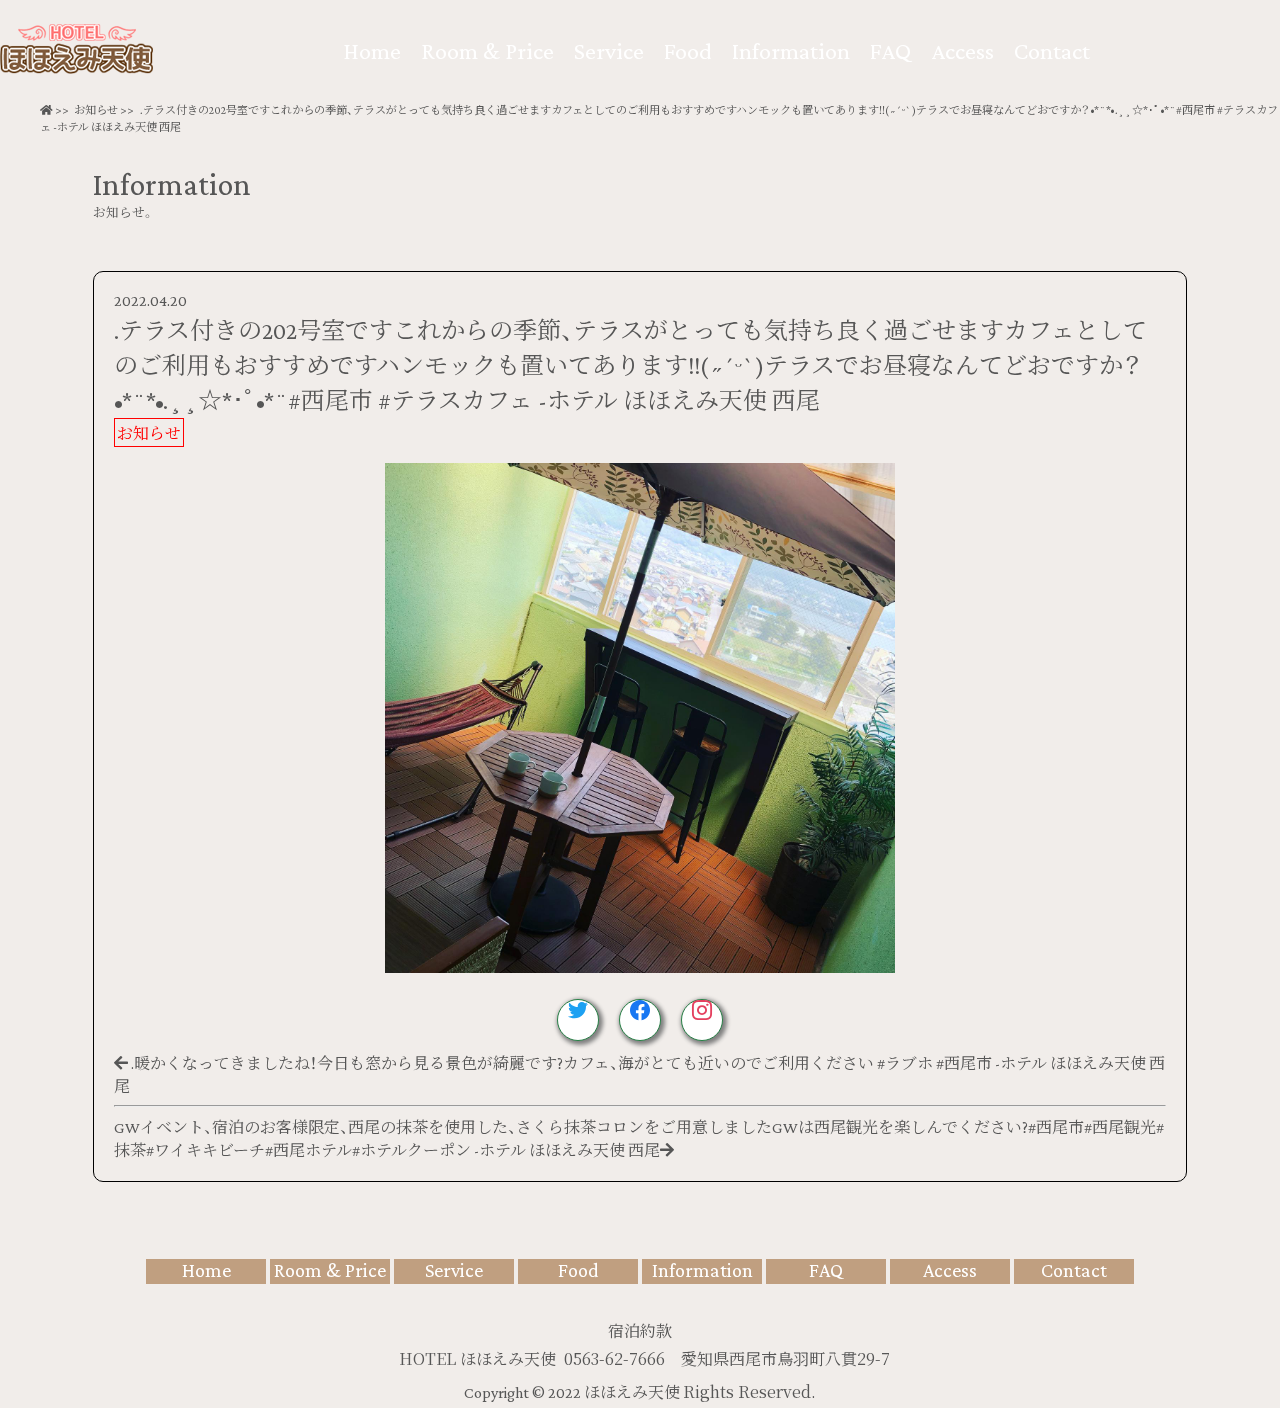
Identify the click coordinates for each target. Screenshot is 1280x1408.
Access (962, 50)
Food (688, 50)
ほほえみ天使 (633, 1392)
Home (372, 50)
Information (791, 50)
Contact (1052, 50)
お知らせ (96, 110)
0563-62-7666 (614, 1358)
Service (609, 50)
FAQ (890, 50)
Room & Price (487, 50)
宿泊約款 (640, 1330)
